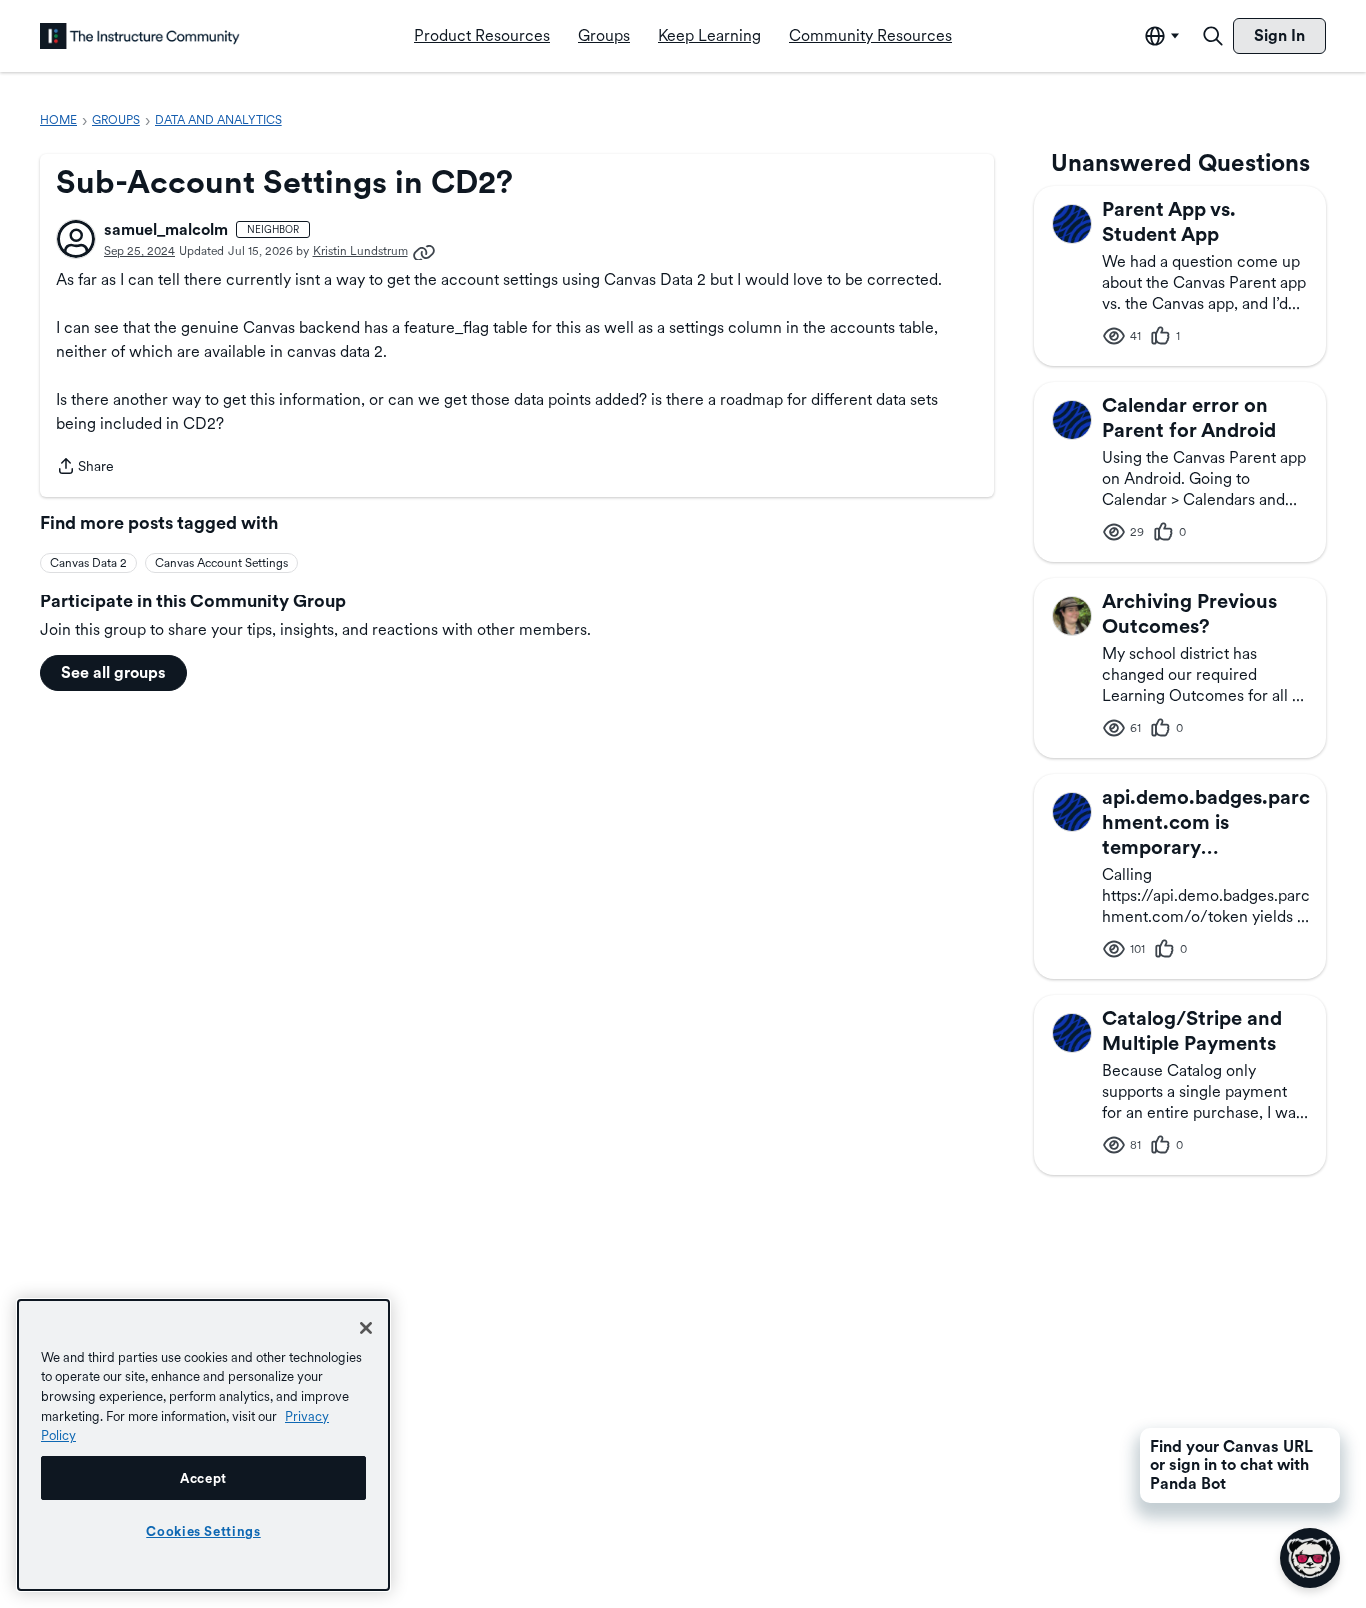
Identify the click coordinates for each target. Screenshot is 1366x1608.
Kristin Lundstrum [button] (360, 251)
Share (85, 468)
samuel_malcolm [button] (166, 229)
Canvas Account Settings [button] (221, 563)
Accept (203, 1478)
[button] (76, 239)
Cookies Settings (203, 1531)
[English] (140, 36)
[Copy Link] (424, 251)
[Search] (1213, 36)
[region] (203, 1445)
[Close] (366, 1328)
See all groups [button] (113, 672)
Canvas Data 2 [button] (88, 563)
